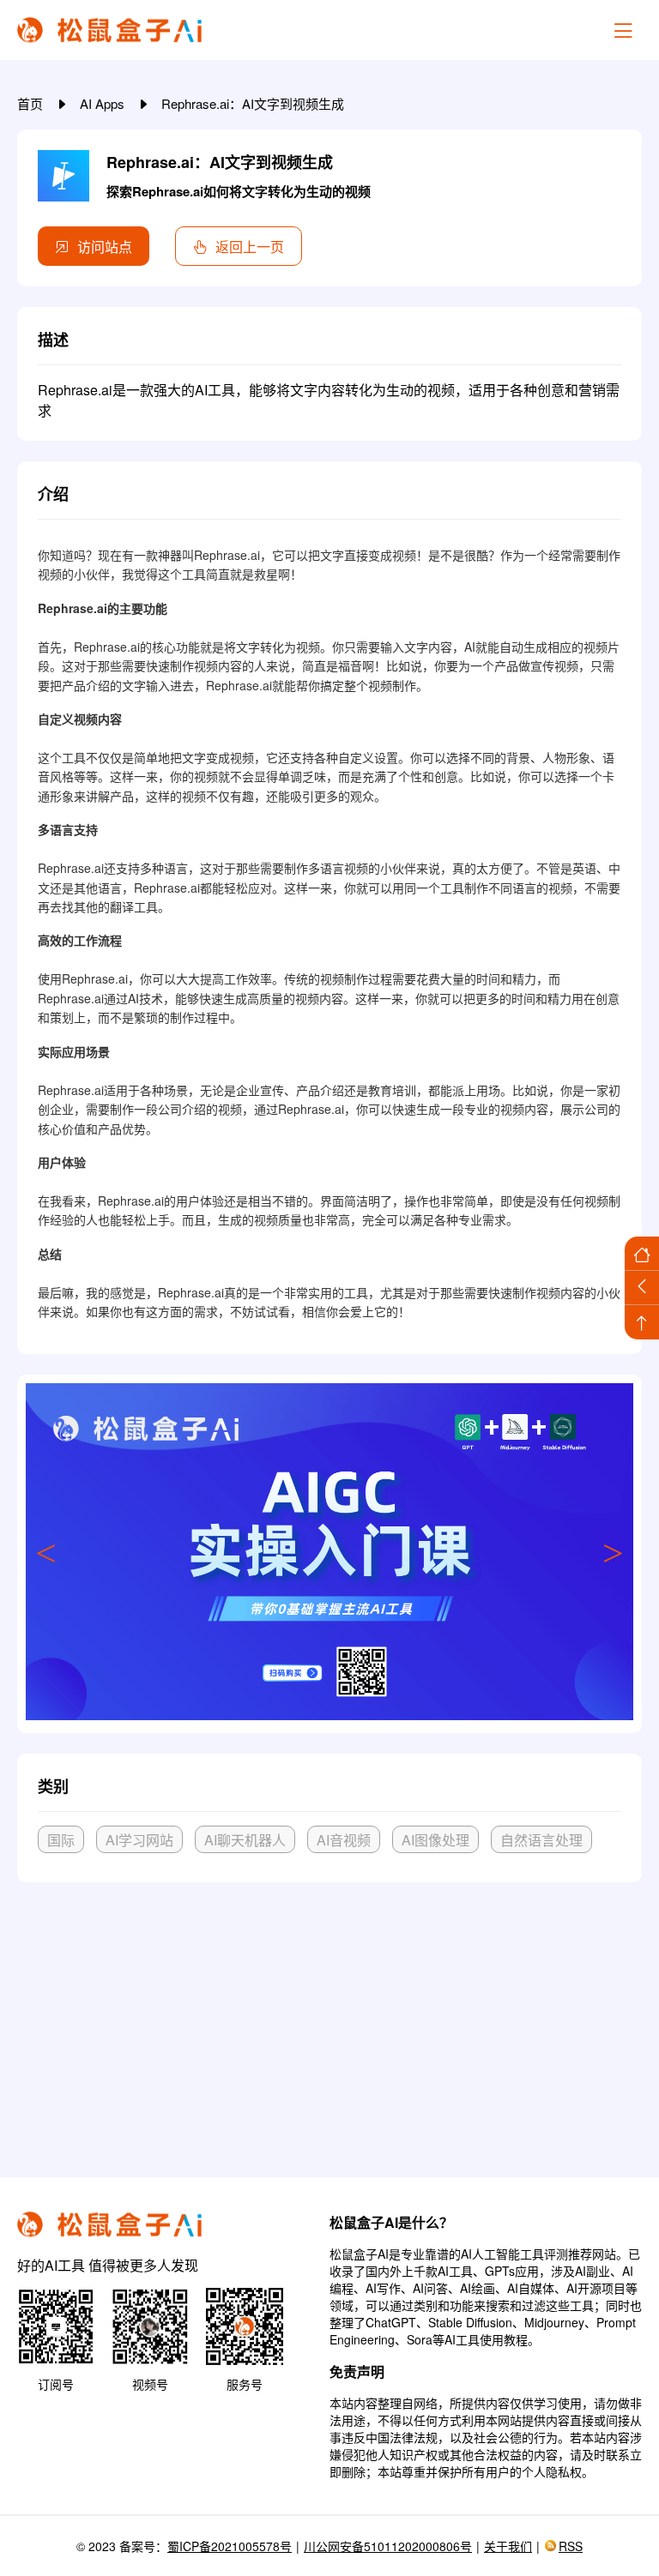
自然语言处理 (541, 1840)
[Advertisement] (329, 2023)
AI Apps (104, 103)
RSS (571, 2546)
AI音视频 (344, 1840)
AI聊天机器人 (245, 1840)
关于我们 (508, 2546)
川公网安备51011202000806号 (388, 2546)
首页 (32, 103)
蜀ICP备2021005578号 (230, 2546)
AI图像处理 (435, 1840)
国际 (61, 1840)
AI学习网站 (139, 1840)
